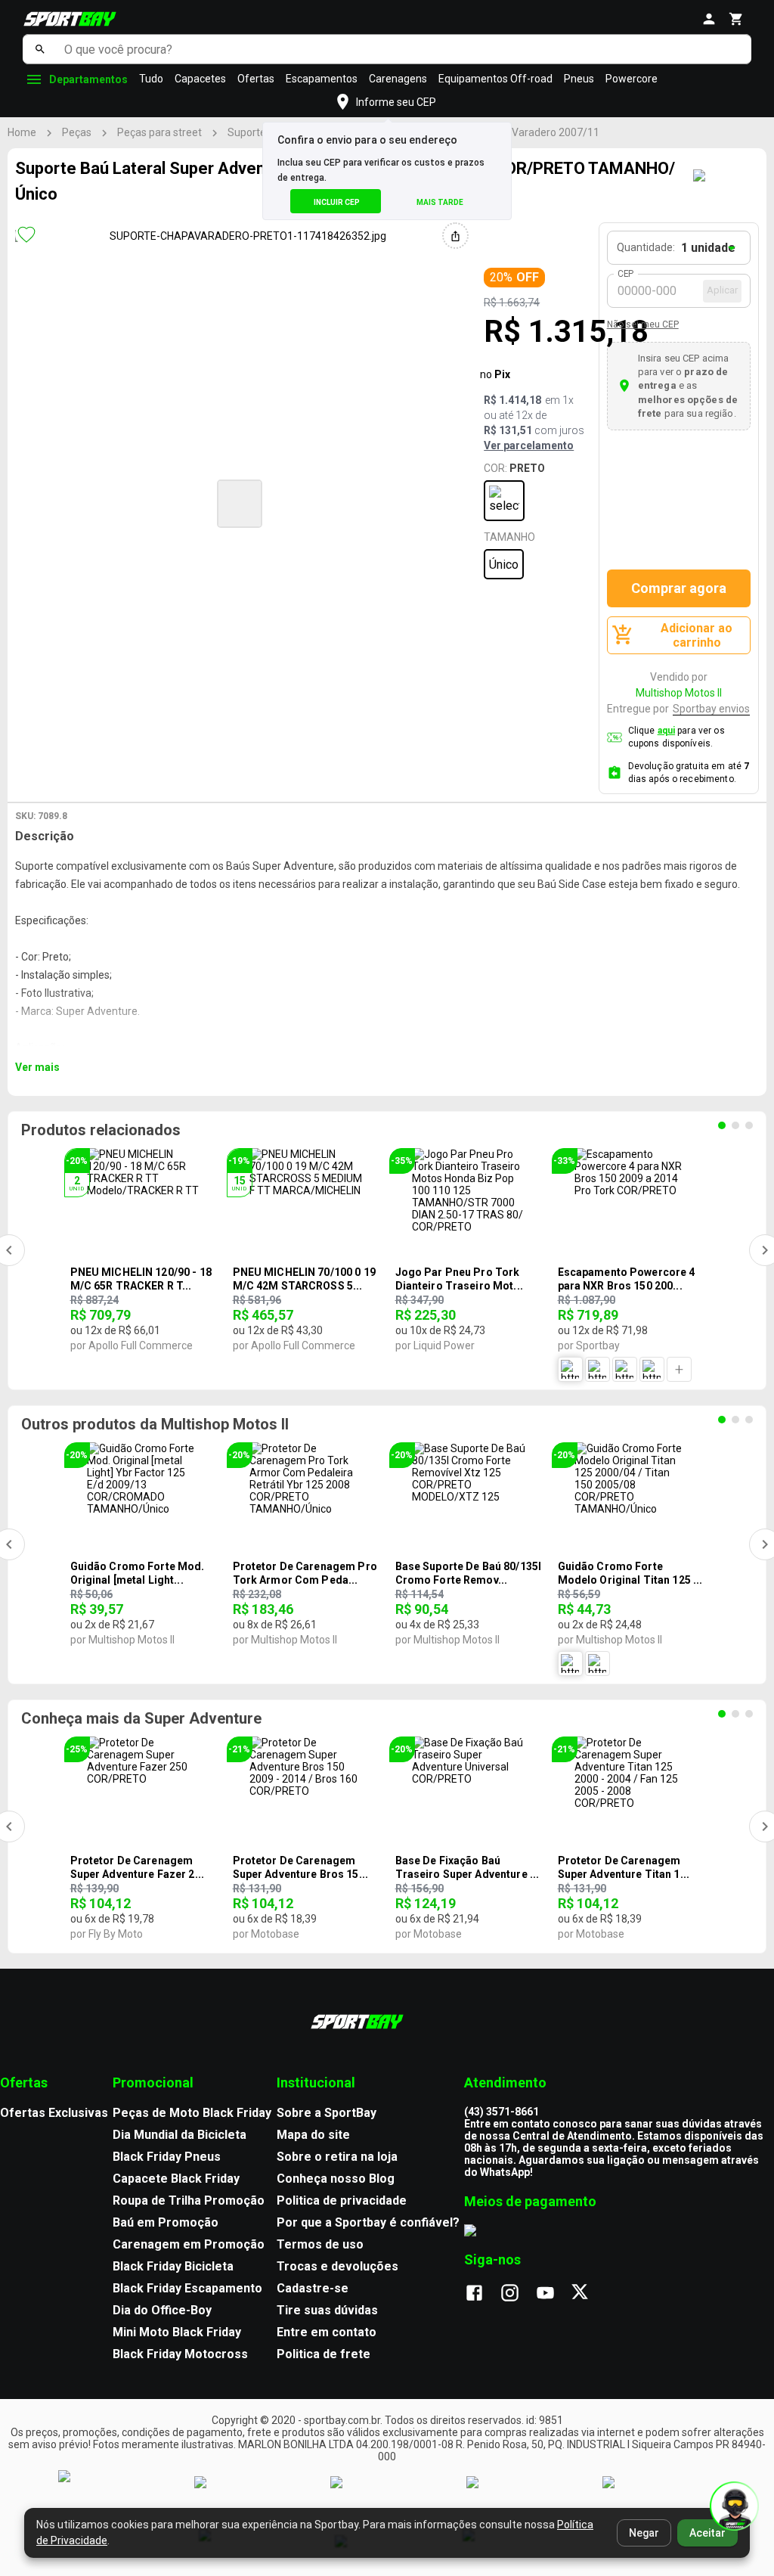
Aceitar (707, 2533)
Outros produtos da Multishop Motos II (155, 1424)
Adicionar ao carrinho (697, 635)
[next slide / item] (462, 502)
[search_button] (40, 49)
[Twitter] (588, 2294)
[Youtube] (553, 2294)
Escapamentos (322, 79)
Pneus (579, 79)
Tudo (151, 79)
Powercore (632, 79)
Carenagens (398, 79)
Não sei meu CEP (643, 324)
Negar (644, 2533)
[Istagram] (517, 2294)
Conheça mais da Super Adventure (141, 1718)
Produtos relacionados (101, 1130)
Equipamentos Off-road (495, 79)
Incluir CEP (337, 202)
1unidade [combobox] (708, 248)
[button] (240, 504)
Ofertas (256, 79)
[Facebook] (482, 2294)
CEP (626, 274)
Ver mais (37, 1067)
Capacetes (200, 79)
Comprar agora (679, 588)
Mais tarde (440, 202)
